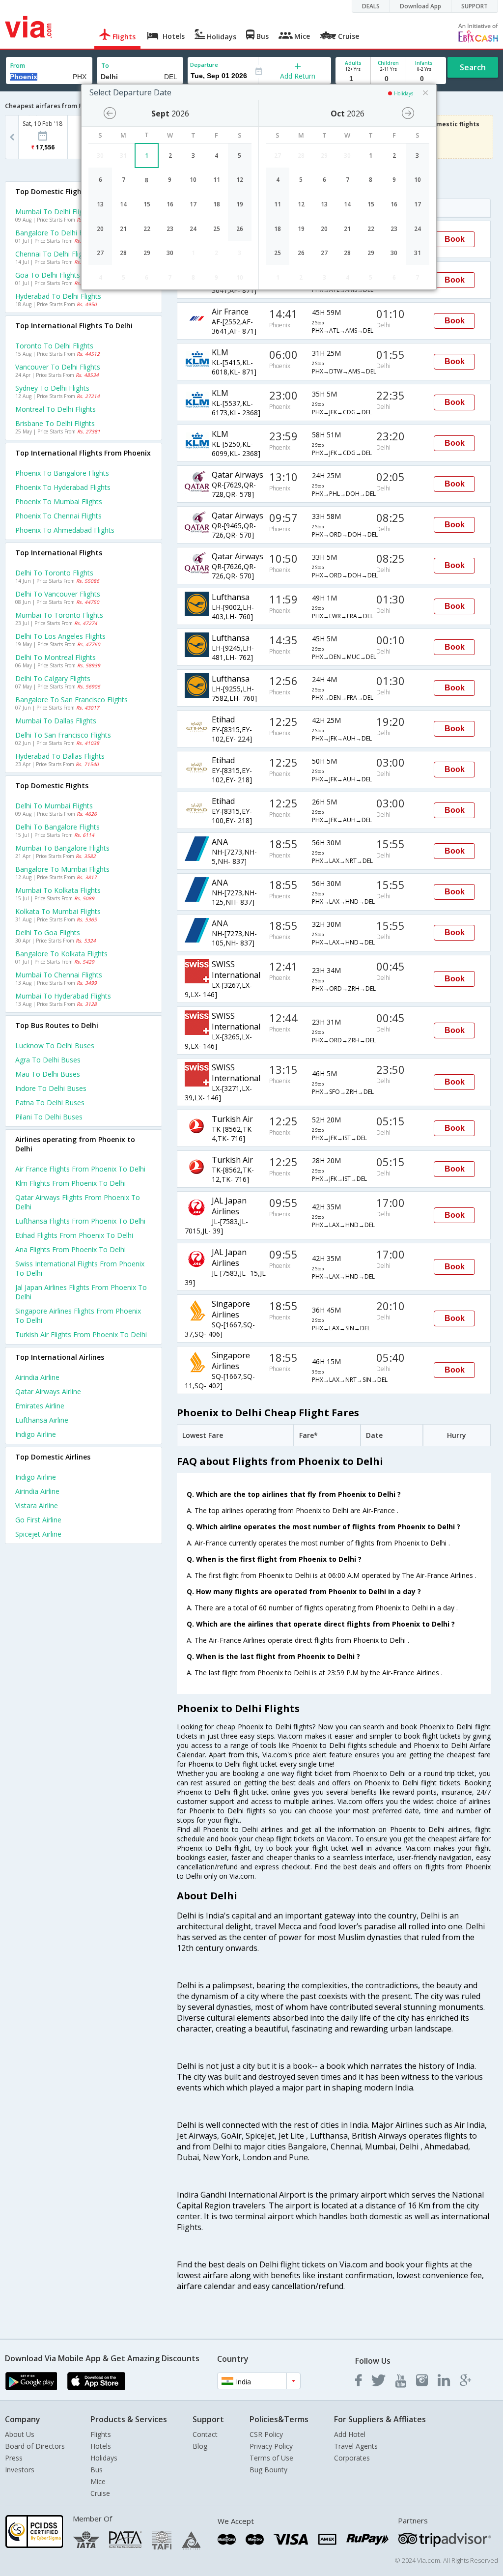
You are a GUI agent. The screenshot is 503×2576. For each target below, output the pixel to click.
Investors (20, 2470)
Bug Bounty (268, 2470)
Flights (101, 2434)
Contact (205, 2434)
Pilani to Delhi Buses (49, 1117)
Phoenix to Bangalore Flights (62, 473)
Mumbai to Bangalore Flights (62, 848)
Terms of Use (271, 2458)
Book (455, 239)
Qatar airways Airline (48, 1391)
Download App (420, 6)
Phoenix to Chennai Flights (58, 516)
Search (473, 67)
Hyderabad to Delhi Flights (58, 296)
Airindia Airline (37, 1377)
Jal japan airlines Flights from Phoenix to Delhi (81, 1292)
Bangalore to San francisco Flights (71, 700)
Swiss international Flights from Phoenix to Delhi (80, 1268)
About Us (20, 2434)
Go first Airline (38, 1520)
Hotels (101, 2446)
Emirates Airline (40, 1406)
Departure (204, 65)
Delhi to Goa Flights (48, 932)
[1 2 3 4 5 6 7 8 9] (353, 79)
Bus (97, 2470)
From (18, 66)
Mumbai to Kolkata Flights (58, 890)
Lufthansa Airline (42, 1420)
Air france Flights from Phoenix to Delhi (80, 1169)
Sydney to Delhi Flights (52, 388)
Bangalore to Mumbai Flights (62, 869)
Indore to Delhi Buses (51, 1088)
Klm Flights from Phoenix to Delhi (70, 1183)
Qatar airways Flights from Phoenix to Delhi (78, 1202)
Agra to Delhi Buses (48, 1060)
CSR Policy (266, 2434)
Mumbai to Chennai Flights (59, 975)
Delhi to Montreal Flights (56, 657)
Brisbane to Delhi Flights (55, 423)
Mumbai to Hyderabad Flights (63, 996)
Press (14, 2458)
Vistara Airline (37, 1505)
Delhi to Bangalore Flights (57, 827)
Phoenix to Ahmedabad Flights (65, 530)
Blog (200, 2446)
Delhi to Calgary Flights (53, 678)
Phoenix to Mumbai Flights (59, 501)
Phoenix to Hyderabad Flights (63, 487)
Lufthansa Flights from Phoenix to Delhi (80, 1221)
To (105, 66)
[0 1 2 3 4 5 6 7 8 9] (388, 79)
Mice (98, 2481)
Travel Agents (356, 2446)
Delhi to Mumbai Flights (54, 806)
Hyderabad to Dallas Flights (60, 756)
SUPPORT (475, 6)
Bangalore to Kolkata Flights (61, 954)
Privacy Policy (271, 2446)
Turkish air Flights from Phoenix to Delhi (81, 1334)
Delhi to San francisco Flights (63, 735)
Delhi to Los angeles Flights (60, 636)
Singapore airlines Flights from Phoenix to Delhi (78, 1316)
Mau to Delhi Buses (48, 1074)
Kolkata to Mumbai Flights (58, 911)
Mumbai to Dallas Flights (56, 721)
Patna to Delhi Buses (50, 1102)
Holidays (104, 2458)
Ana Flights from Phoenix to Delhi (70, 1249)
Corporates (352, 2458)
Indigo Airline (36, 1434)
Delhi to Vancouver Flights (58, 594)
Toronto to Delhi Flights (54, 346)
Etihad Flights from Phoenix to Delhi (74, 1235)
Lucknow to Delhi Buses (55, 1045)
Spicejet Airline (38, 1534)
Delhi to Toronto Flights (54, 573)
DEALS (371, 6)
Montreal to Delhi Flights (56, 409)
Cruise (100, 2493)
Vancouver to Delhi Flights (58, 367)
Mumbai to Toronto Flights (59, 615)
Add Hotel (350, 2434)
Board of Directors (35, 2446)
